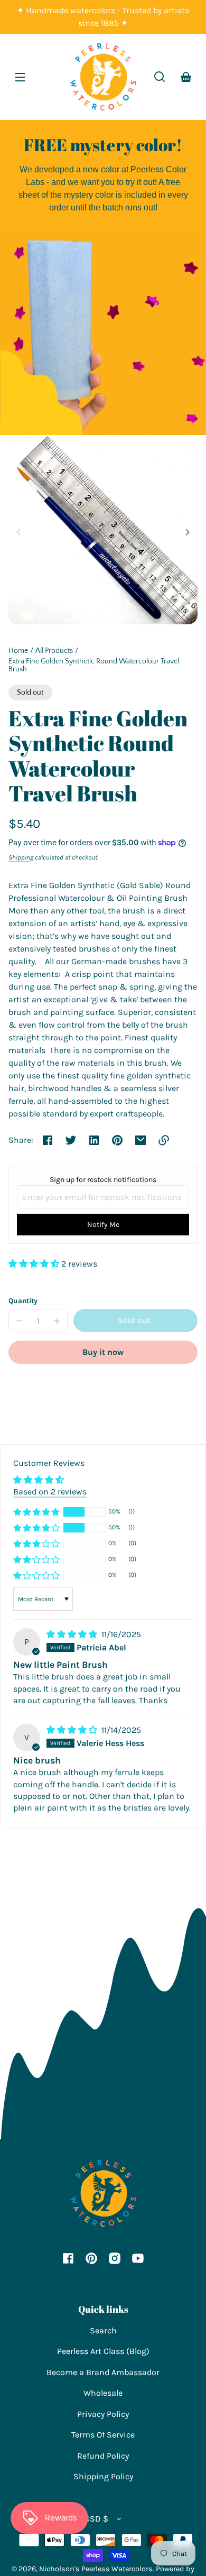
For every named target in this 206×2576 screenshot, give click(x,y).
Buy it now (103, 1352)
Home (18, 651)
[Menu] (20, 77)
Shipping (21, 857)
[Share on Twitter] (71, 1140)
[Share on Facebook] (48, 1140)
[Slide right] (186, 532)
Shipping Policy (103, 2476)
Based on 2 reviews (50, 1492)
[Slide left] (20, 532)
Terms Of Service (103, 2435)
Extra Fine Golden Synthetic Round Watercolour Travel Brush (94, 666)
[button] (160, 77)
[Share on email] (141, 1140)
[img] (73, 1634)
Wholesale (103, 2393)
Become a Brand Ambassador (103, 2372)
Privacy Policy (103, 2414)
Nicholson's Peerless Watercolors (96, 2569)
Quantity (23, 1301)
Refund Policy (103, 2456)
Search (103, 2330)
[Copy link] (164, 1140)
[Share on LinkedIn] (94, 1140)
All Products (54, 651)
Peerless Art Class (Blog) (103, 2351)
